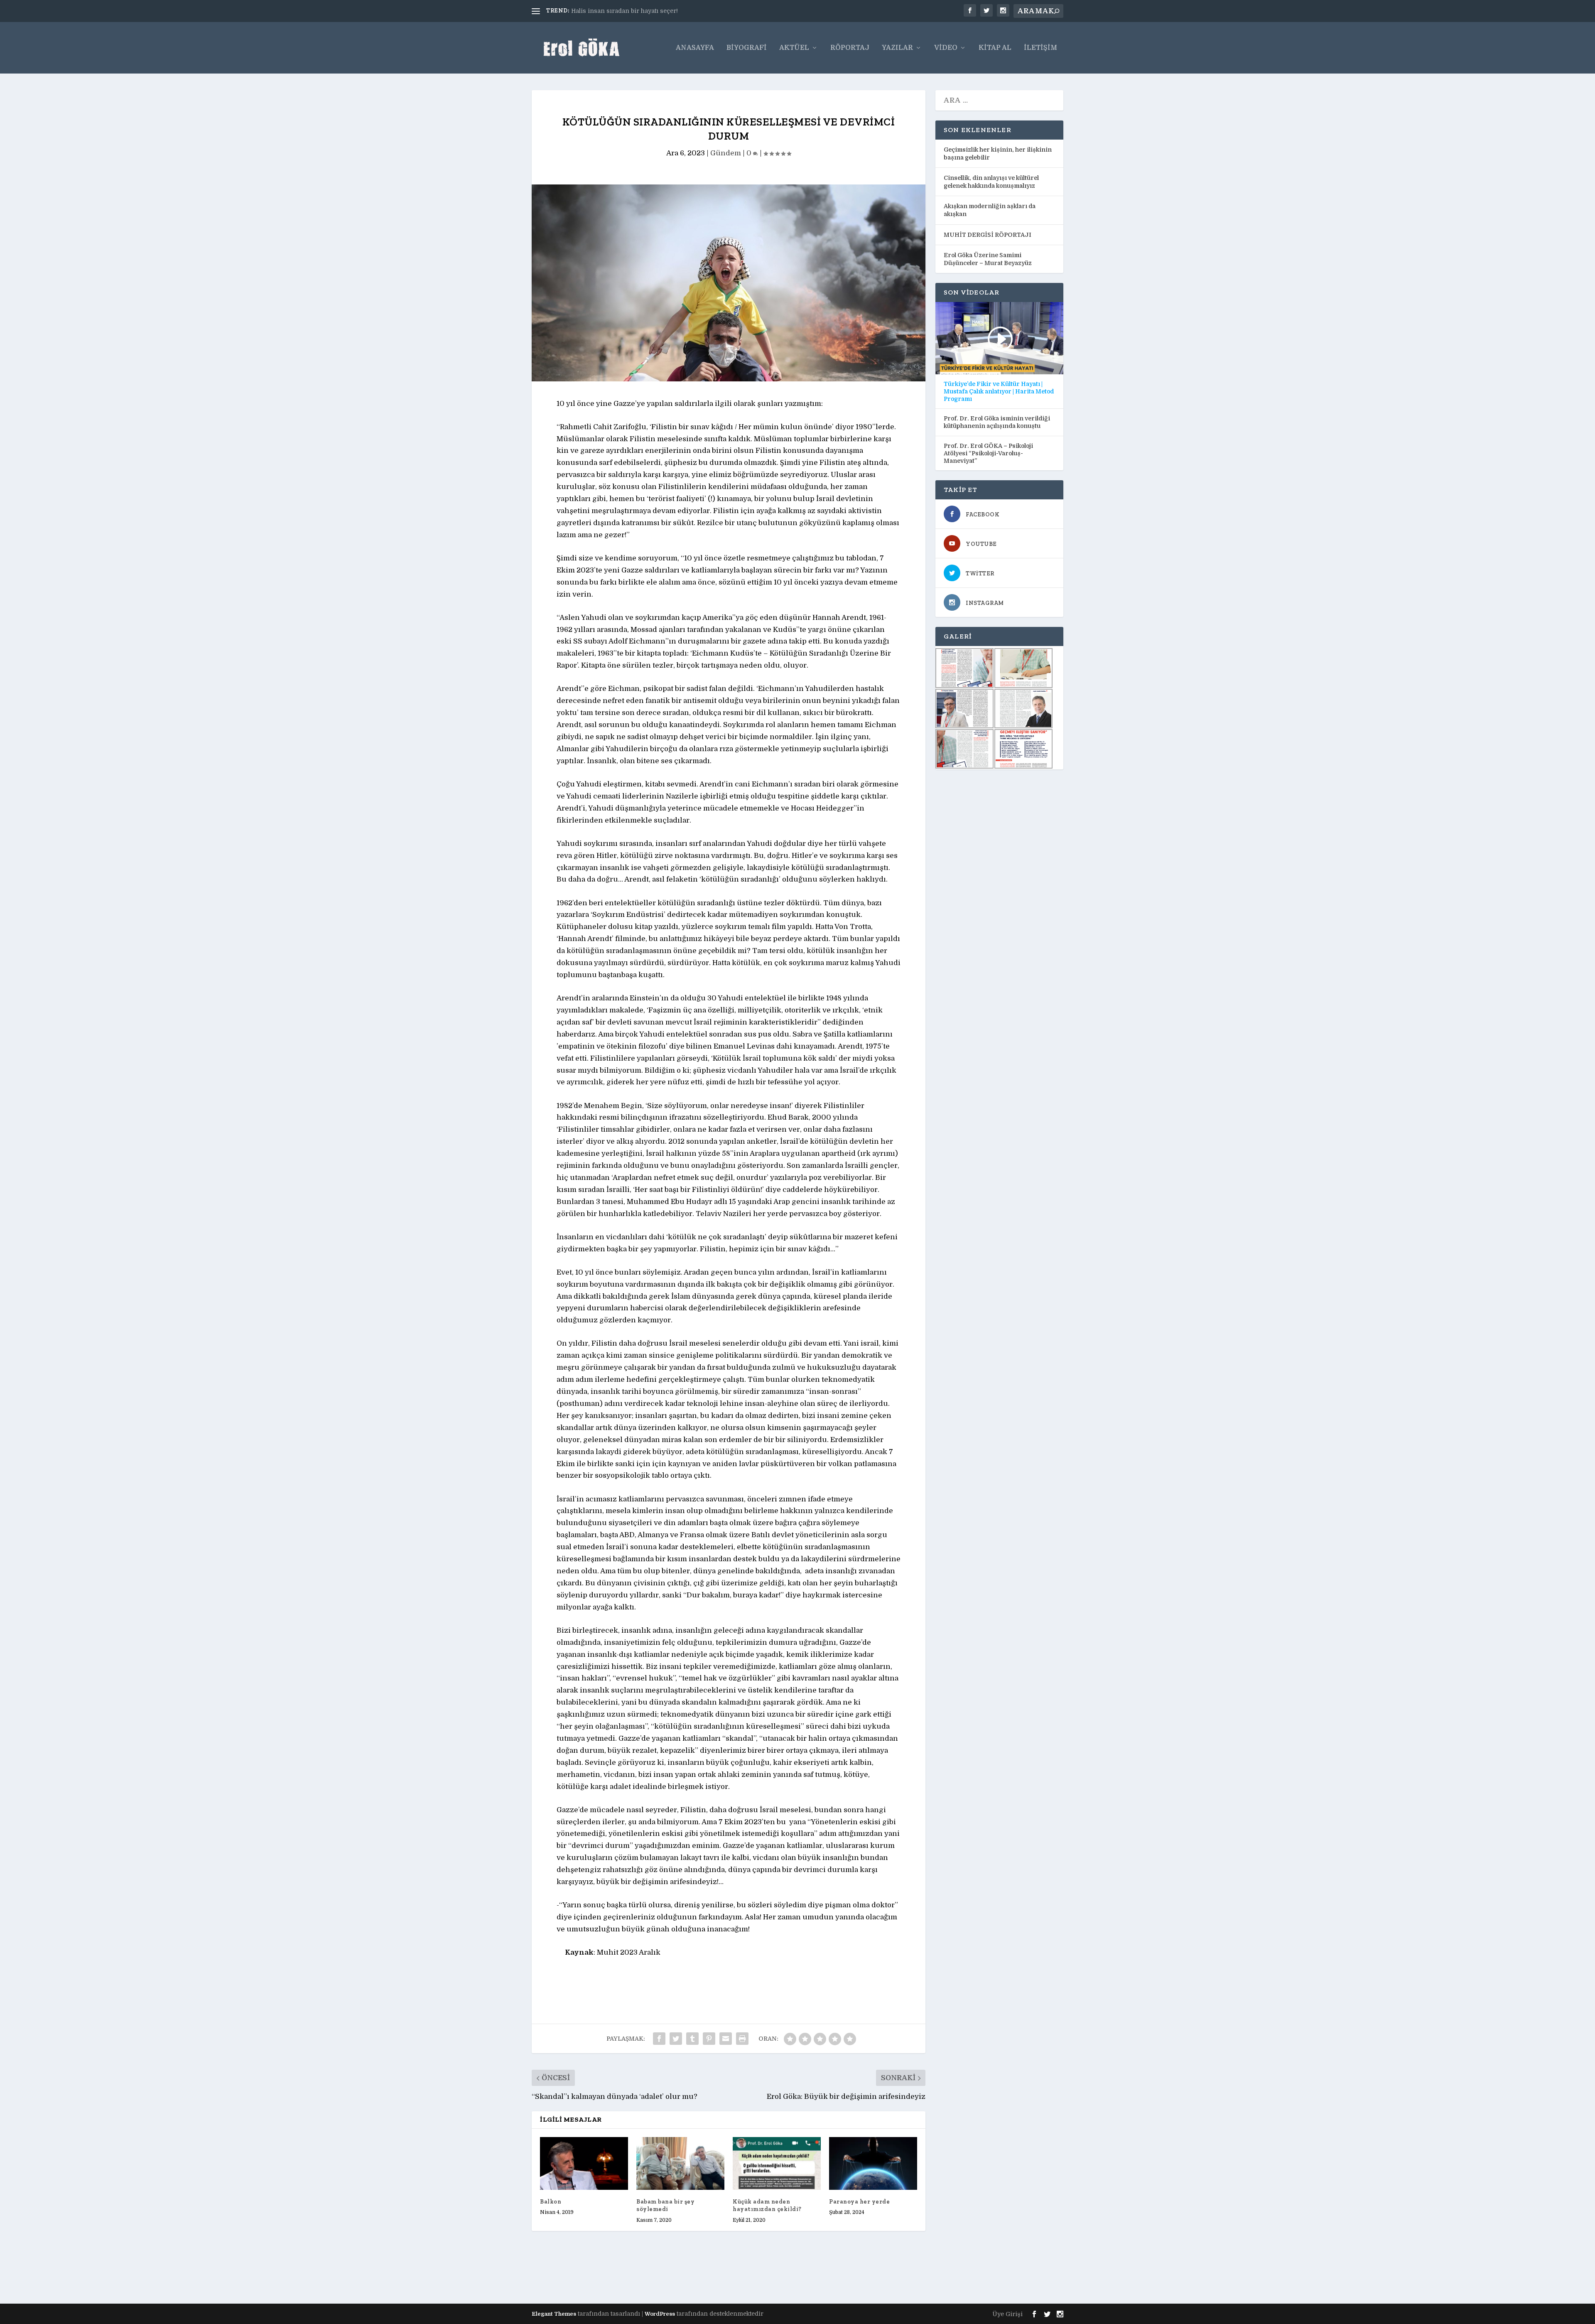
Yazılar (897, 48)
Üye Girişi (1007, 2314)
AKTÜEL (794, 48)
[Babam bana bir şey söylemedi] (680, 2163)
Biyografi (747, 48)
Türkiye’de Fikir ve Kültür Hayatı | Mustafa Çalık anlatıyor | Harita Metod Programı (999, 391)
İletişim (1040, 48)
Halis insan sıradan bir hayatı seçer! (625, 11)
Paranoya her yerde (859, 2202)
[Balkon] (584, 2163)
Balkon (551, 2202)
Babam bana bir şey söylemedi (665, 2205)
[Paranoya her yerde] (873, 2163)
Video (946, 48)
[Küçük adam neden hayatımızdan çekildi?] (777, 2163)
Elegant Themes (554, 2314)
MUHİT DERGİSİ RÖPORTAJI (988, 235)
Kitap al (995, 48)
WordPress (660, 2314)
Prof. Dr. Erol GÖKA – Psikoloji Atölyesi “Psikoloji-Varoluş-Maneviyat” (988, 453)
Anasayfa (695, 48)
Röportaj (850, 48)
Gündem (726, 153)
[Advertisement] (683, 2275)
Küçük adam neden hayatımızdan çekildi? (767, 2205)
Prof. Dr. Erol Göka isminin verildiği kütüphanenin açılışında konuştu (997, 422)
